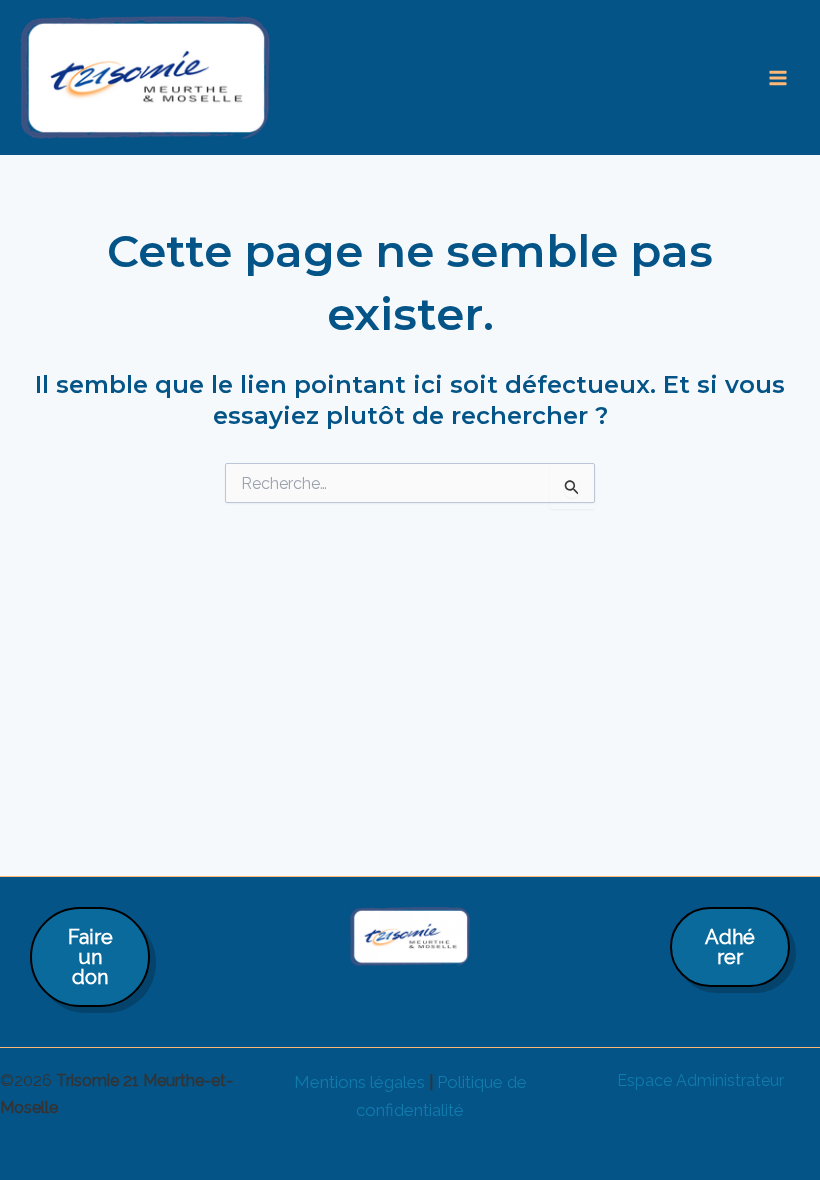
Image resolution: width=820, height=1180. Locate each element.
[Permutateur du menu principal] (778, 78)
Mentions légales (359, 1082)
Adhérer (730, 947)
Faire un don (90, 957)
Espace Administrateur (700, 1080)
